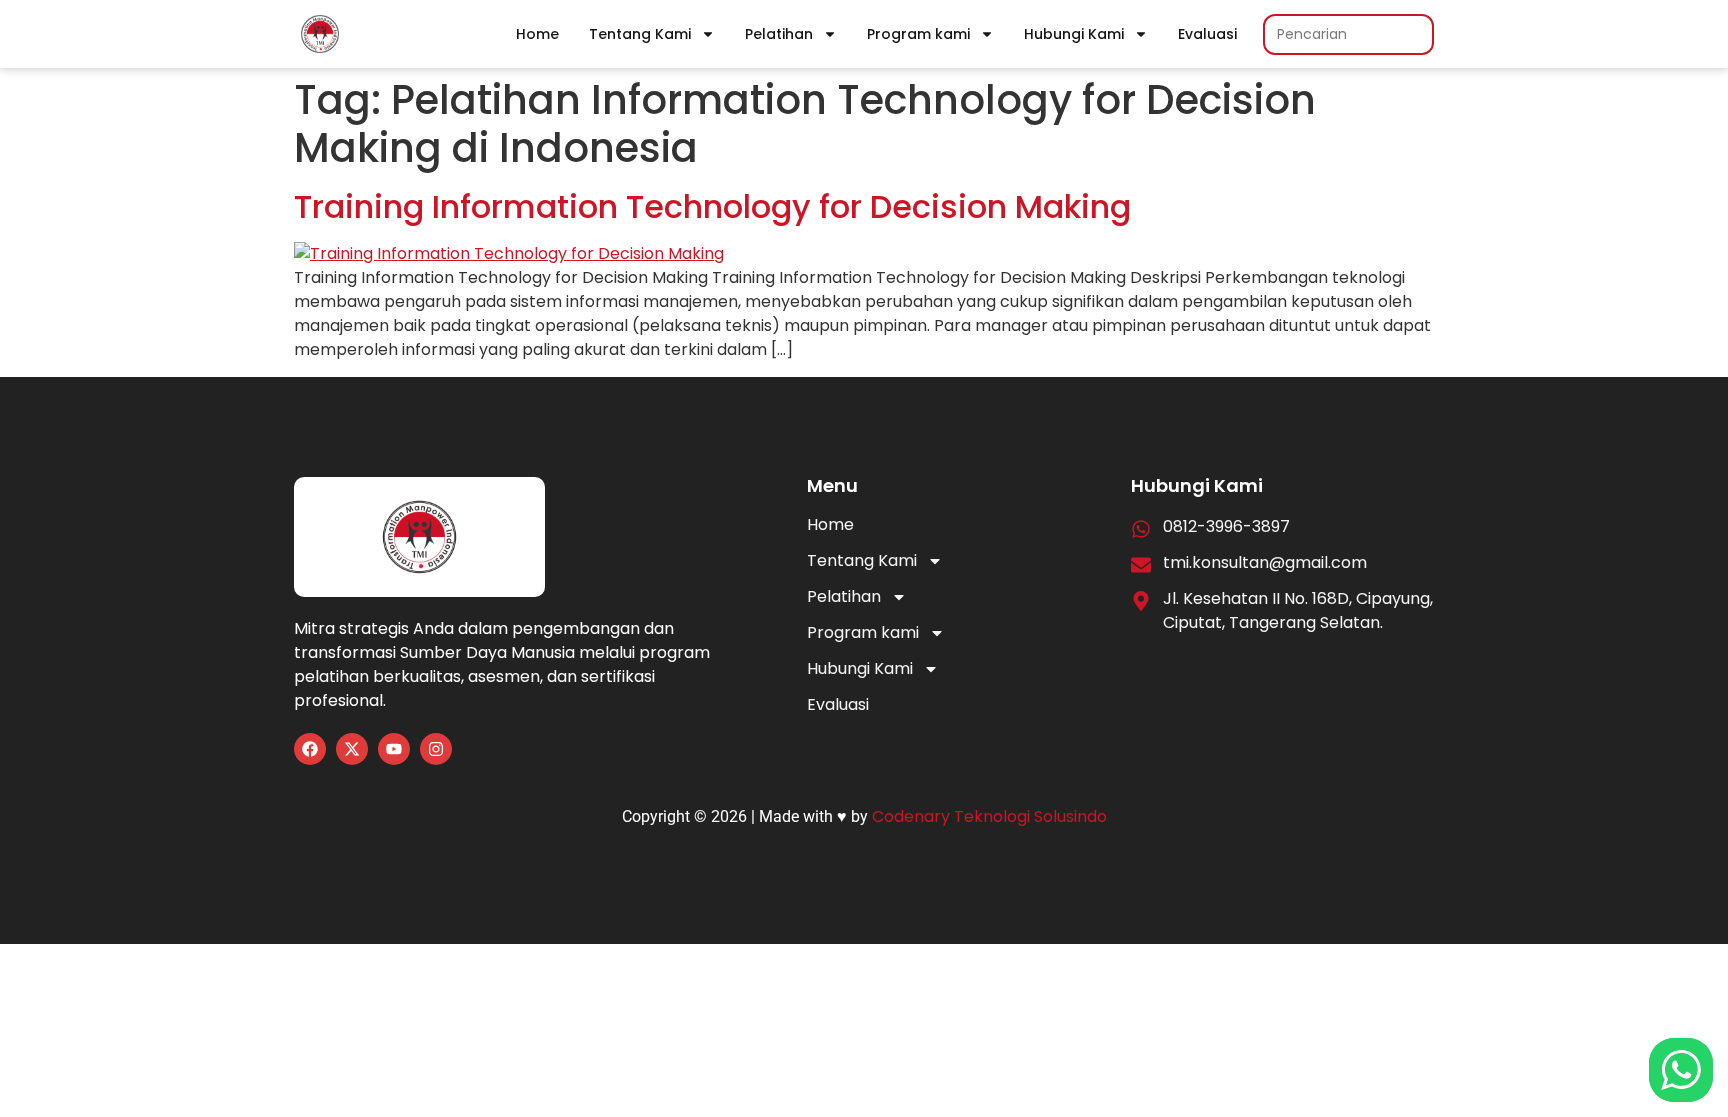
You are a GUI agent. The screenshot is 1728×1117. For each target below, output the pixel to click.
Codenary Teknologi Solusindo (989, 816)
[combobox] (1348, 34)
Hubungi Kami (1074, 34)
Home (537, 34)
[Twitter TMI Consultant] (352, 749)
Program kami (918, 34)
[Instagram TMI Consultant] (436, 749)
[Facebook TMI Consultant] (310, 749)
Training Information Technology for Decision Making (712, 206)
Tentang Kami (640, 34)
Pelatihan (779, 34)
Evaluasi (1207, 34)
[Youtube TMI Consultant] (394, 749)
